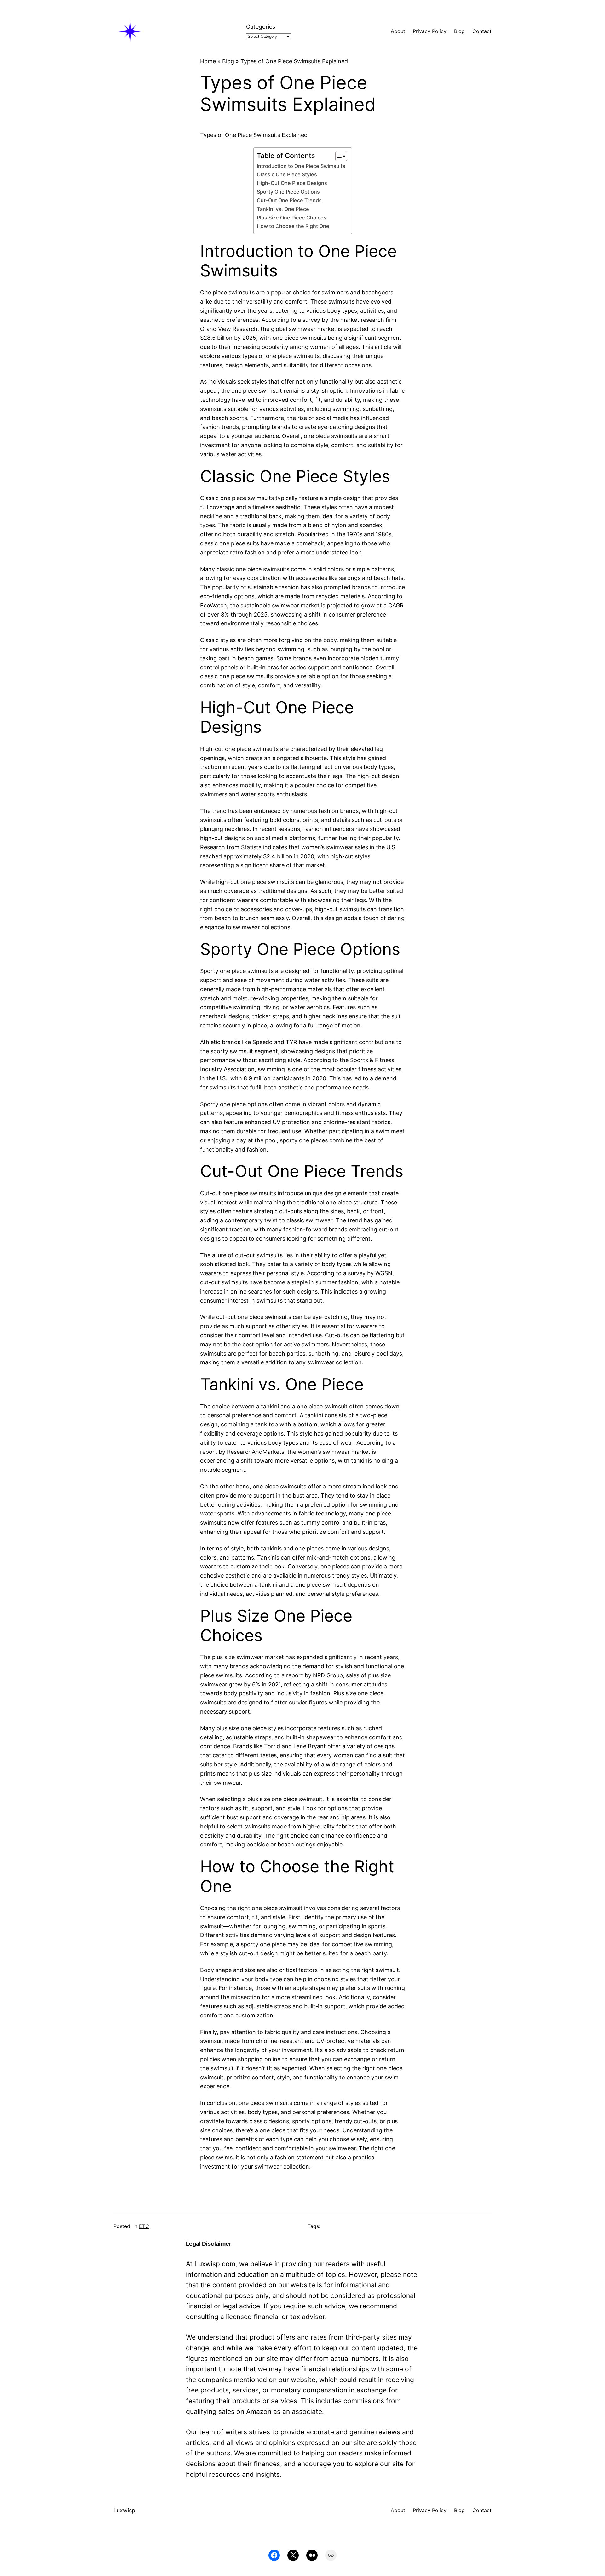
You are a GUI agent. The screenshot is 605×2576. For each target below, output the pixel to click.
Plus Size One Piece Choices (292, 218)
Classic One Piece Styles (287, 174)
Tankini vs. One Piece (283, 209)
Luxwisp (124, 2510)
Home (208, 61)
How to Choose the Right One (293, 226)
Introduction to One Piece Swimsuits (301, 166)
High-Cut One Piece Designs (292, 183)
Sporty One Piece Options (288, 192)
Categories (261, 27)
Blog (228, 61)
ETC (144, 2226)
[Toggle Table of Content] (338, 156)
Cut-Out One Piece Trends (289, 200)
